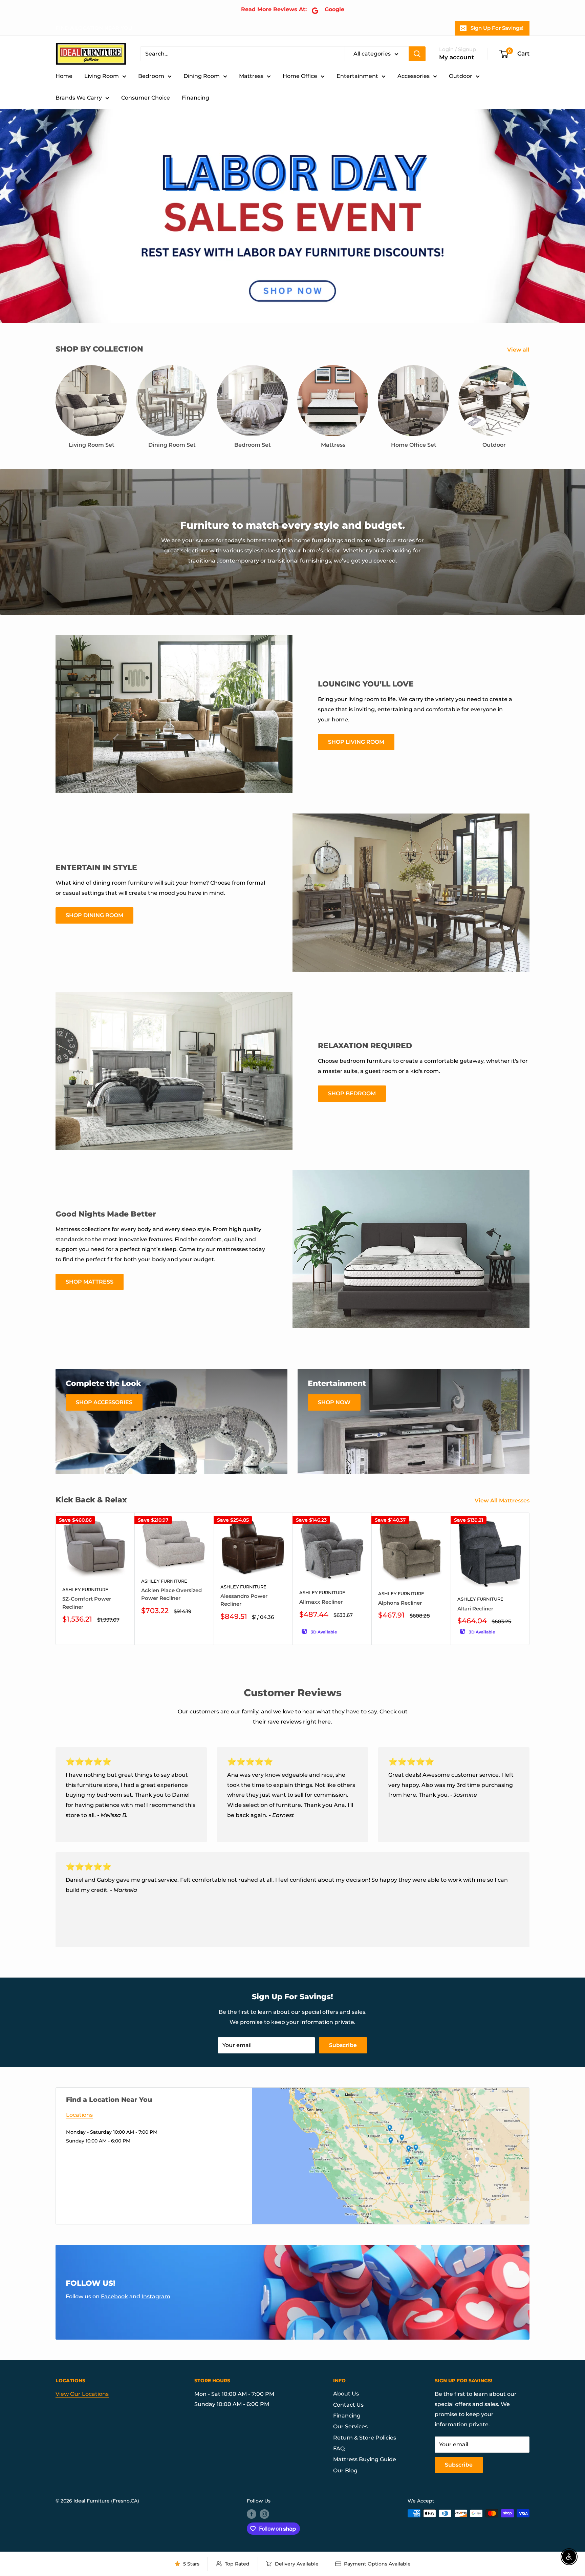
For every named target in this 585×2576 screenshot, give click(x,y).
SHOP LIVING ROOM (356, 742)
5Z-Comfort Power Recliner (87, 1603)
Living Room (102, 76)
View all (519, 350)
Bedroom (151, 76)
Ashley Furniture (85, 1589)
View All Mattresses (503, 1501)
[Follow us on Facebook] (252, 2514)
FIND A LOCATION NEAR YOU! (95, 28)
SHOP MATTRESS (90, 1282)
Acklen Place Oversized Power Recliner (171, 1594)
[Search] (417, 54)
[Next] (530, 1579)
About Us (346, 2394)
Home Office (300, 76)
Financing (196, 98)
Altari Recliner (475, 1608)
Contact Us (348, 2405)
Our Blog (345, 2471)
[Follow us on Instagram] (264, 2514)
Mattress (251, 76)
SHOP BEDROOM (352, 1093)
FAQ (339, 2448)
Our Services (350, 2426)
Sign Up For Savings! (497, 28)
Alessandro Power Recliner (244, 1600)
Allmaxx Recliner (321, 1602)
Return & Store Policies (365, 2438)
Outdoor (461, 76)
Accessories (414, 76)
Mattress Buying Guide (365, 2459)
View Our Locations (82, 2394)
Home (64, 76)
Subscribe (343, 2045)
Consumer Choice (146, 98)
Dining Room (202, 76)
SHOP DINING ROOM (94, 915)
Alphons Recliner (400, 1603)
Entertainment (357, 76)
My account (457, 57)
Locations (79, 2115)
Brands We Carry (79, 98)
